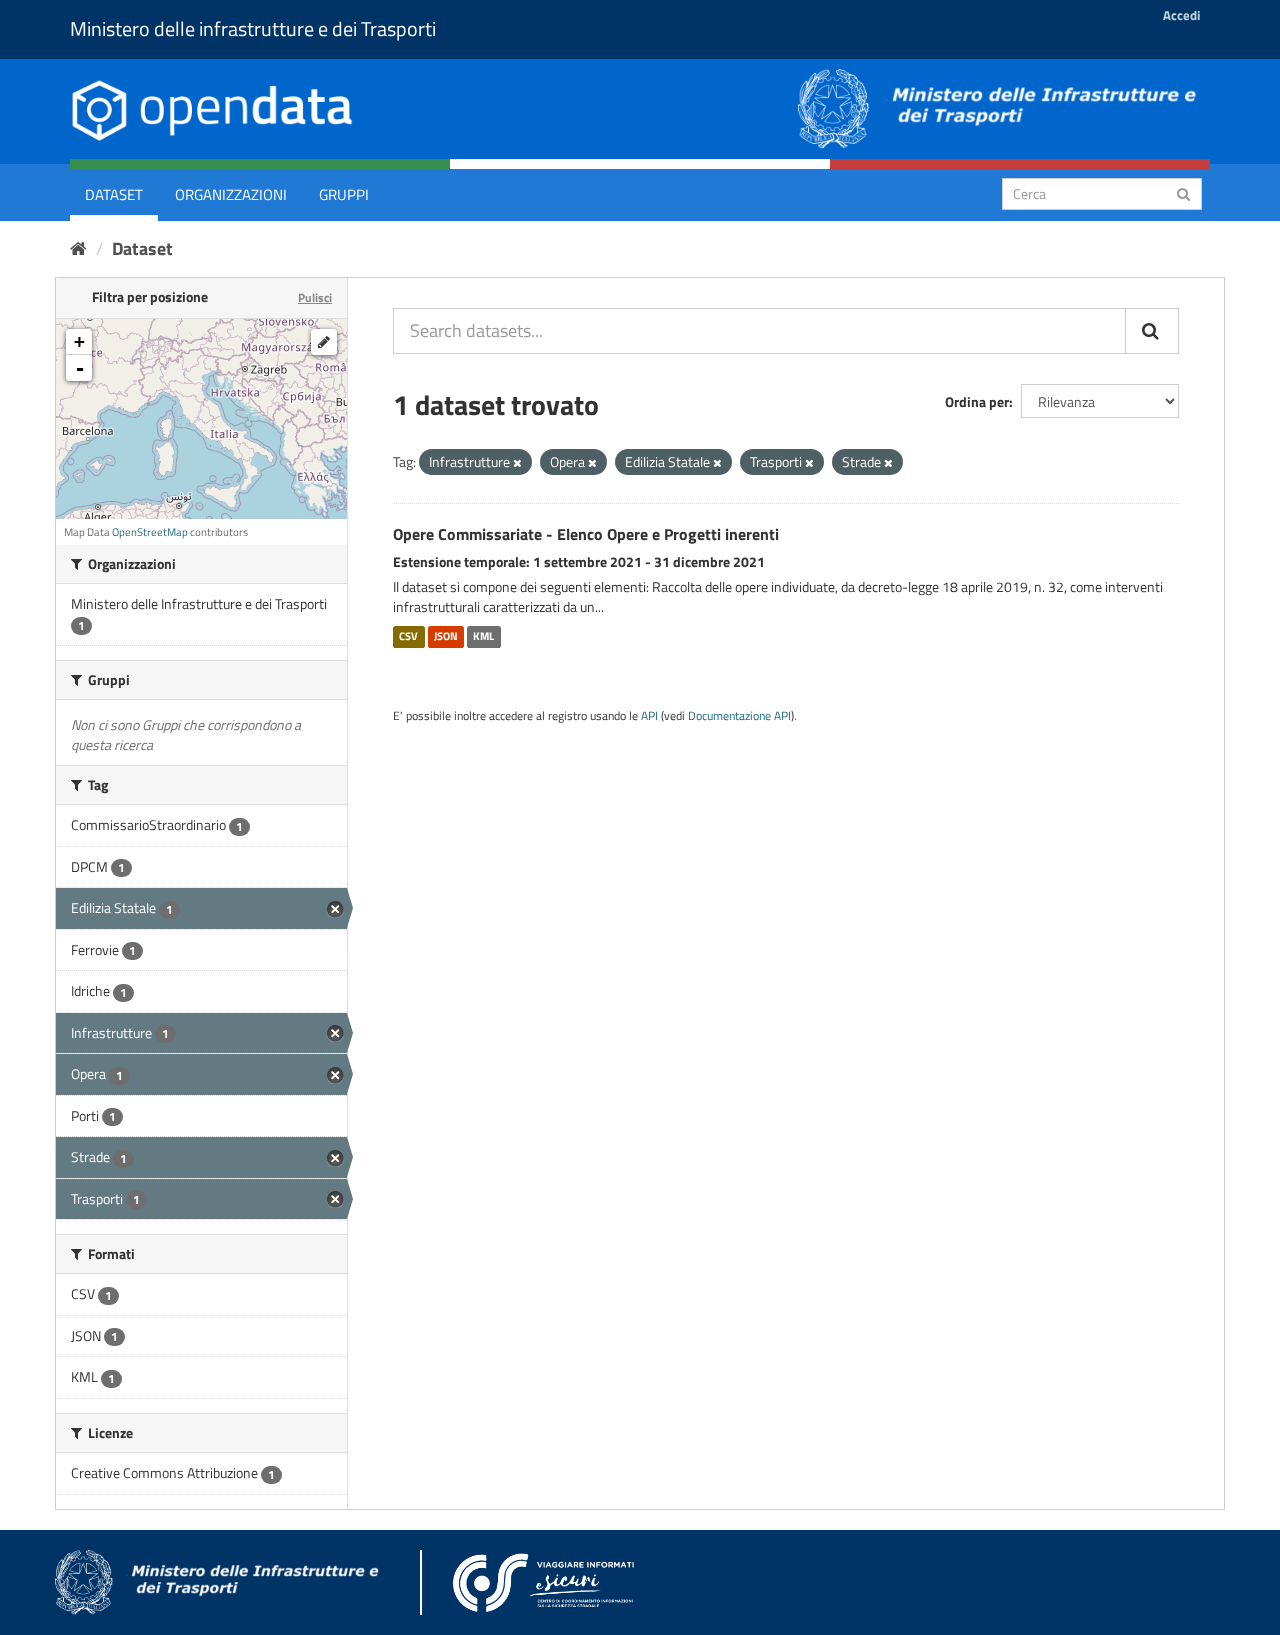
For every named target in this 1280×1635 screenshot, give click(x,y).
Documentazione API (739, 716)
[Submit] (1183, 192)
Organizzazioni (231, 194)
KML (483, 636)
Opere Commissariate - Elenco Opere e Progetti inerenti (586, 534)
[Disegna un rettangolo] (324, 342)
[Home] (78, 248)
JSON (446, 636)
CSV (408, 636)
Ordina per (977, 401)
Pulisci (315, 297)
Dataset (114, 194)
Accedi (1181, 15)
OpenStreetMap (150, 532)
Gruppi (344, 194)
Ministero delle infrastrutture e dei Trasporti (253, 28)
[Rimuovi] (517, 463)
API (649, 716)
